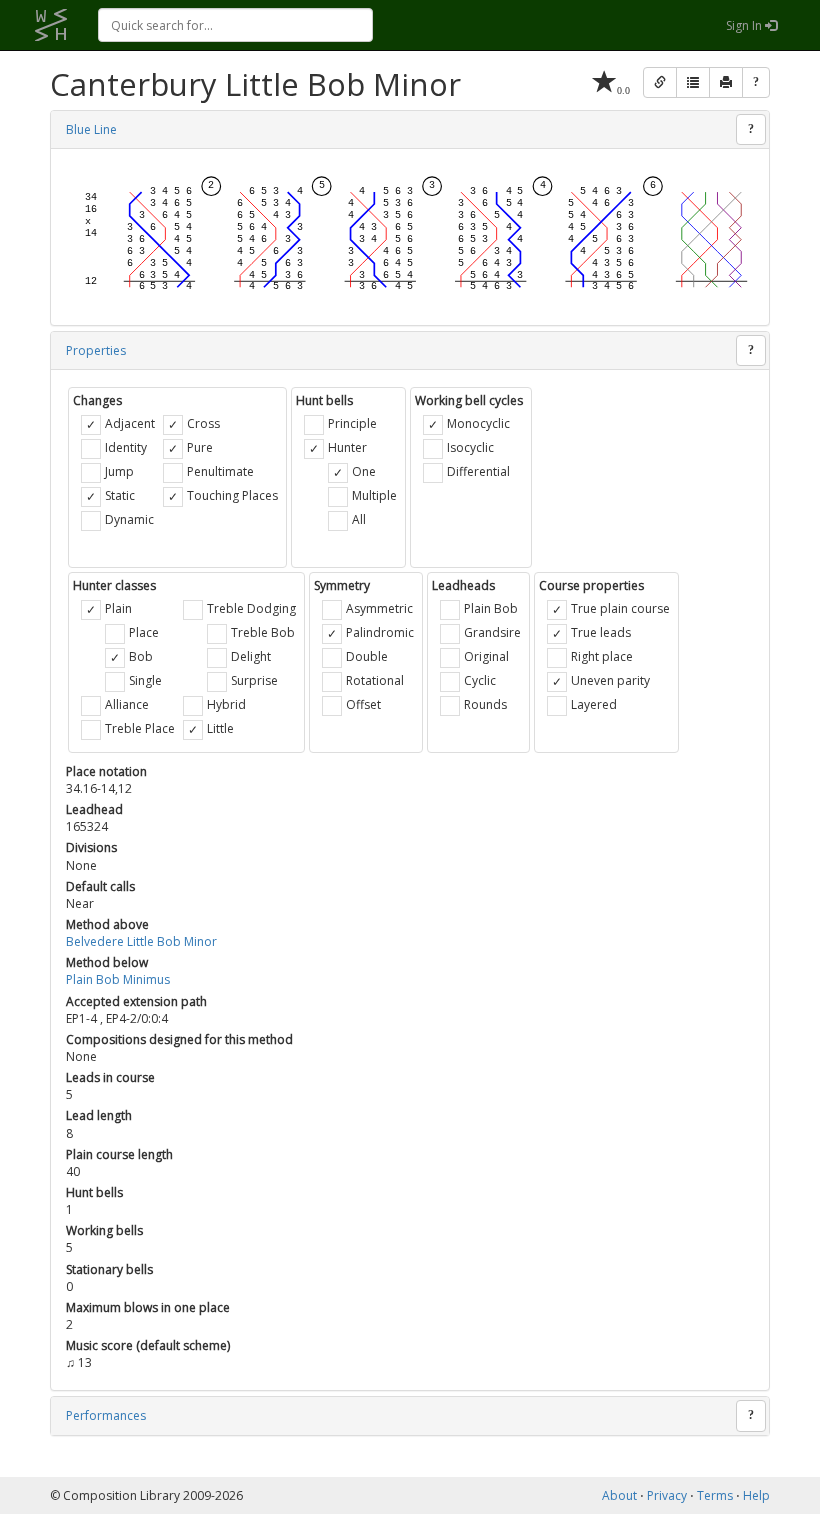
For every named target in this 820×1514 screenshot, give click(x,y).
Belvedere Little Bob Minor (141, 941)
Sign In (745, 25)
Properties (96, 350)
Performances (106, 1415)
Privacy (667, 1495)
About (619, 1495)
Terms (715, 1495)
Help (756, 1495)
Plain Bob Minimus (118, 979)
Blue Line (91, 129)
